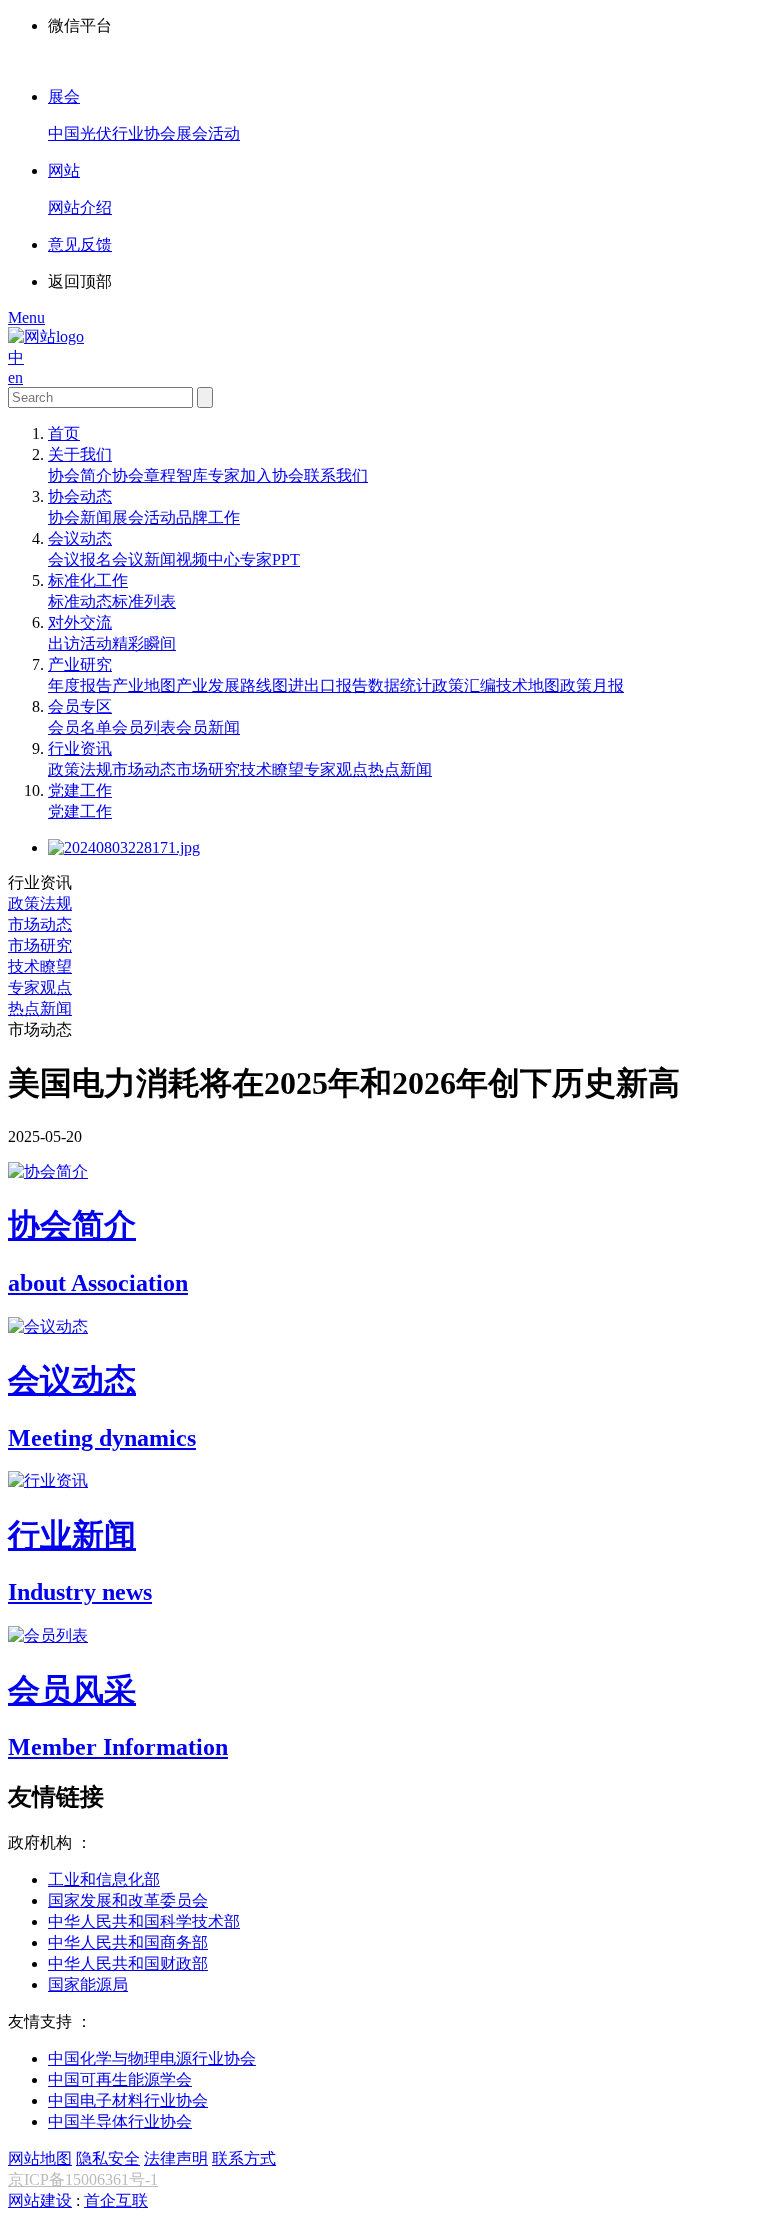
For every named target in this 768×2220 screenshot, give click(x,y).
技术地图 (528, 685)
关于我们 (80, 454)
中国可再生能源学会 (120, 2079)
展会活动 (144, 517)
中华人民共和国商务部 (128, 1942)
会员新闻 (208, 727)
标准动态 (80, 601)
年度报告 (80, 685)
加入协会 (272, 475)
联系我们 (336, 475)
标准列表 (144, 601)
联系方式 (244, 2158)
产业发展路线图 (232, 685)
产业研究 (80, 664)
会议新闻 (144, 559)
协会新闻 (80, 517)
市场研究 (208, 769)
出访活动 (80, 643)
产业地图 (144, 685)
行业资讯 (80, 748)
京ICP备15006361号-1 (83, 2179)
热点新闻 (400, 769)
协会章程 (144, 475)
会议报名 (80, 559)
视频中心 (208, 559)
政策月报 (592, 685)
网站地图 (40, 2158)
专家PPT (270, 559)
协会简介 (80, 475)
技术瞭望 (272, 769)
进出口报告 (328, 685)
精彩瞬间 (144, 643)
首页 (64, 433)
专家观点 (336, 769)
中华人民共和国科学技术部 (144, 1921)
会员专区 (80, 706)
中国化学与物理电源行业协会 (152, 2058)
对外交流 (80, 622)
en (15, 377)
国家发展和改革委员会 (128, 1900)
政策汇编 (464, 685)
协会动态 (80, 496)
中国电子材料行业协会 (128, 2100)
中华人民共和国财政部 (128, 1963)
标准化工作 (88, 580)
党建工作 (80, 790)
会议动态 (80, 538)
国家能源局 (88, 1984)
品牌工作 (208, 517)
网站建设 (40, 2200)
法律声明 (176, 2158)
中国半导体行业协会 (120, 2121)
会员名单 (80, 727)
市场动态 (144, 769)
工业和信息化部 (104, 1879)
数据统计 (400, 685)
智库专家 (208, 475)
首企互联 (116, 2200)
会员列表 (144, 727)
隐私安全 (108, 2158)
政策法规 (80, 769)
